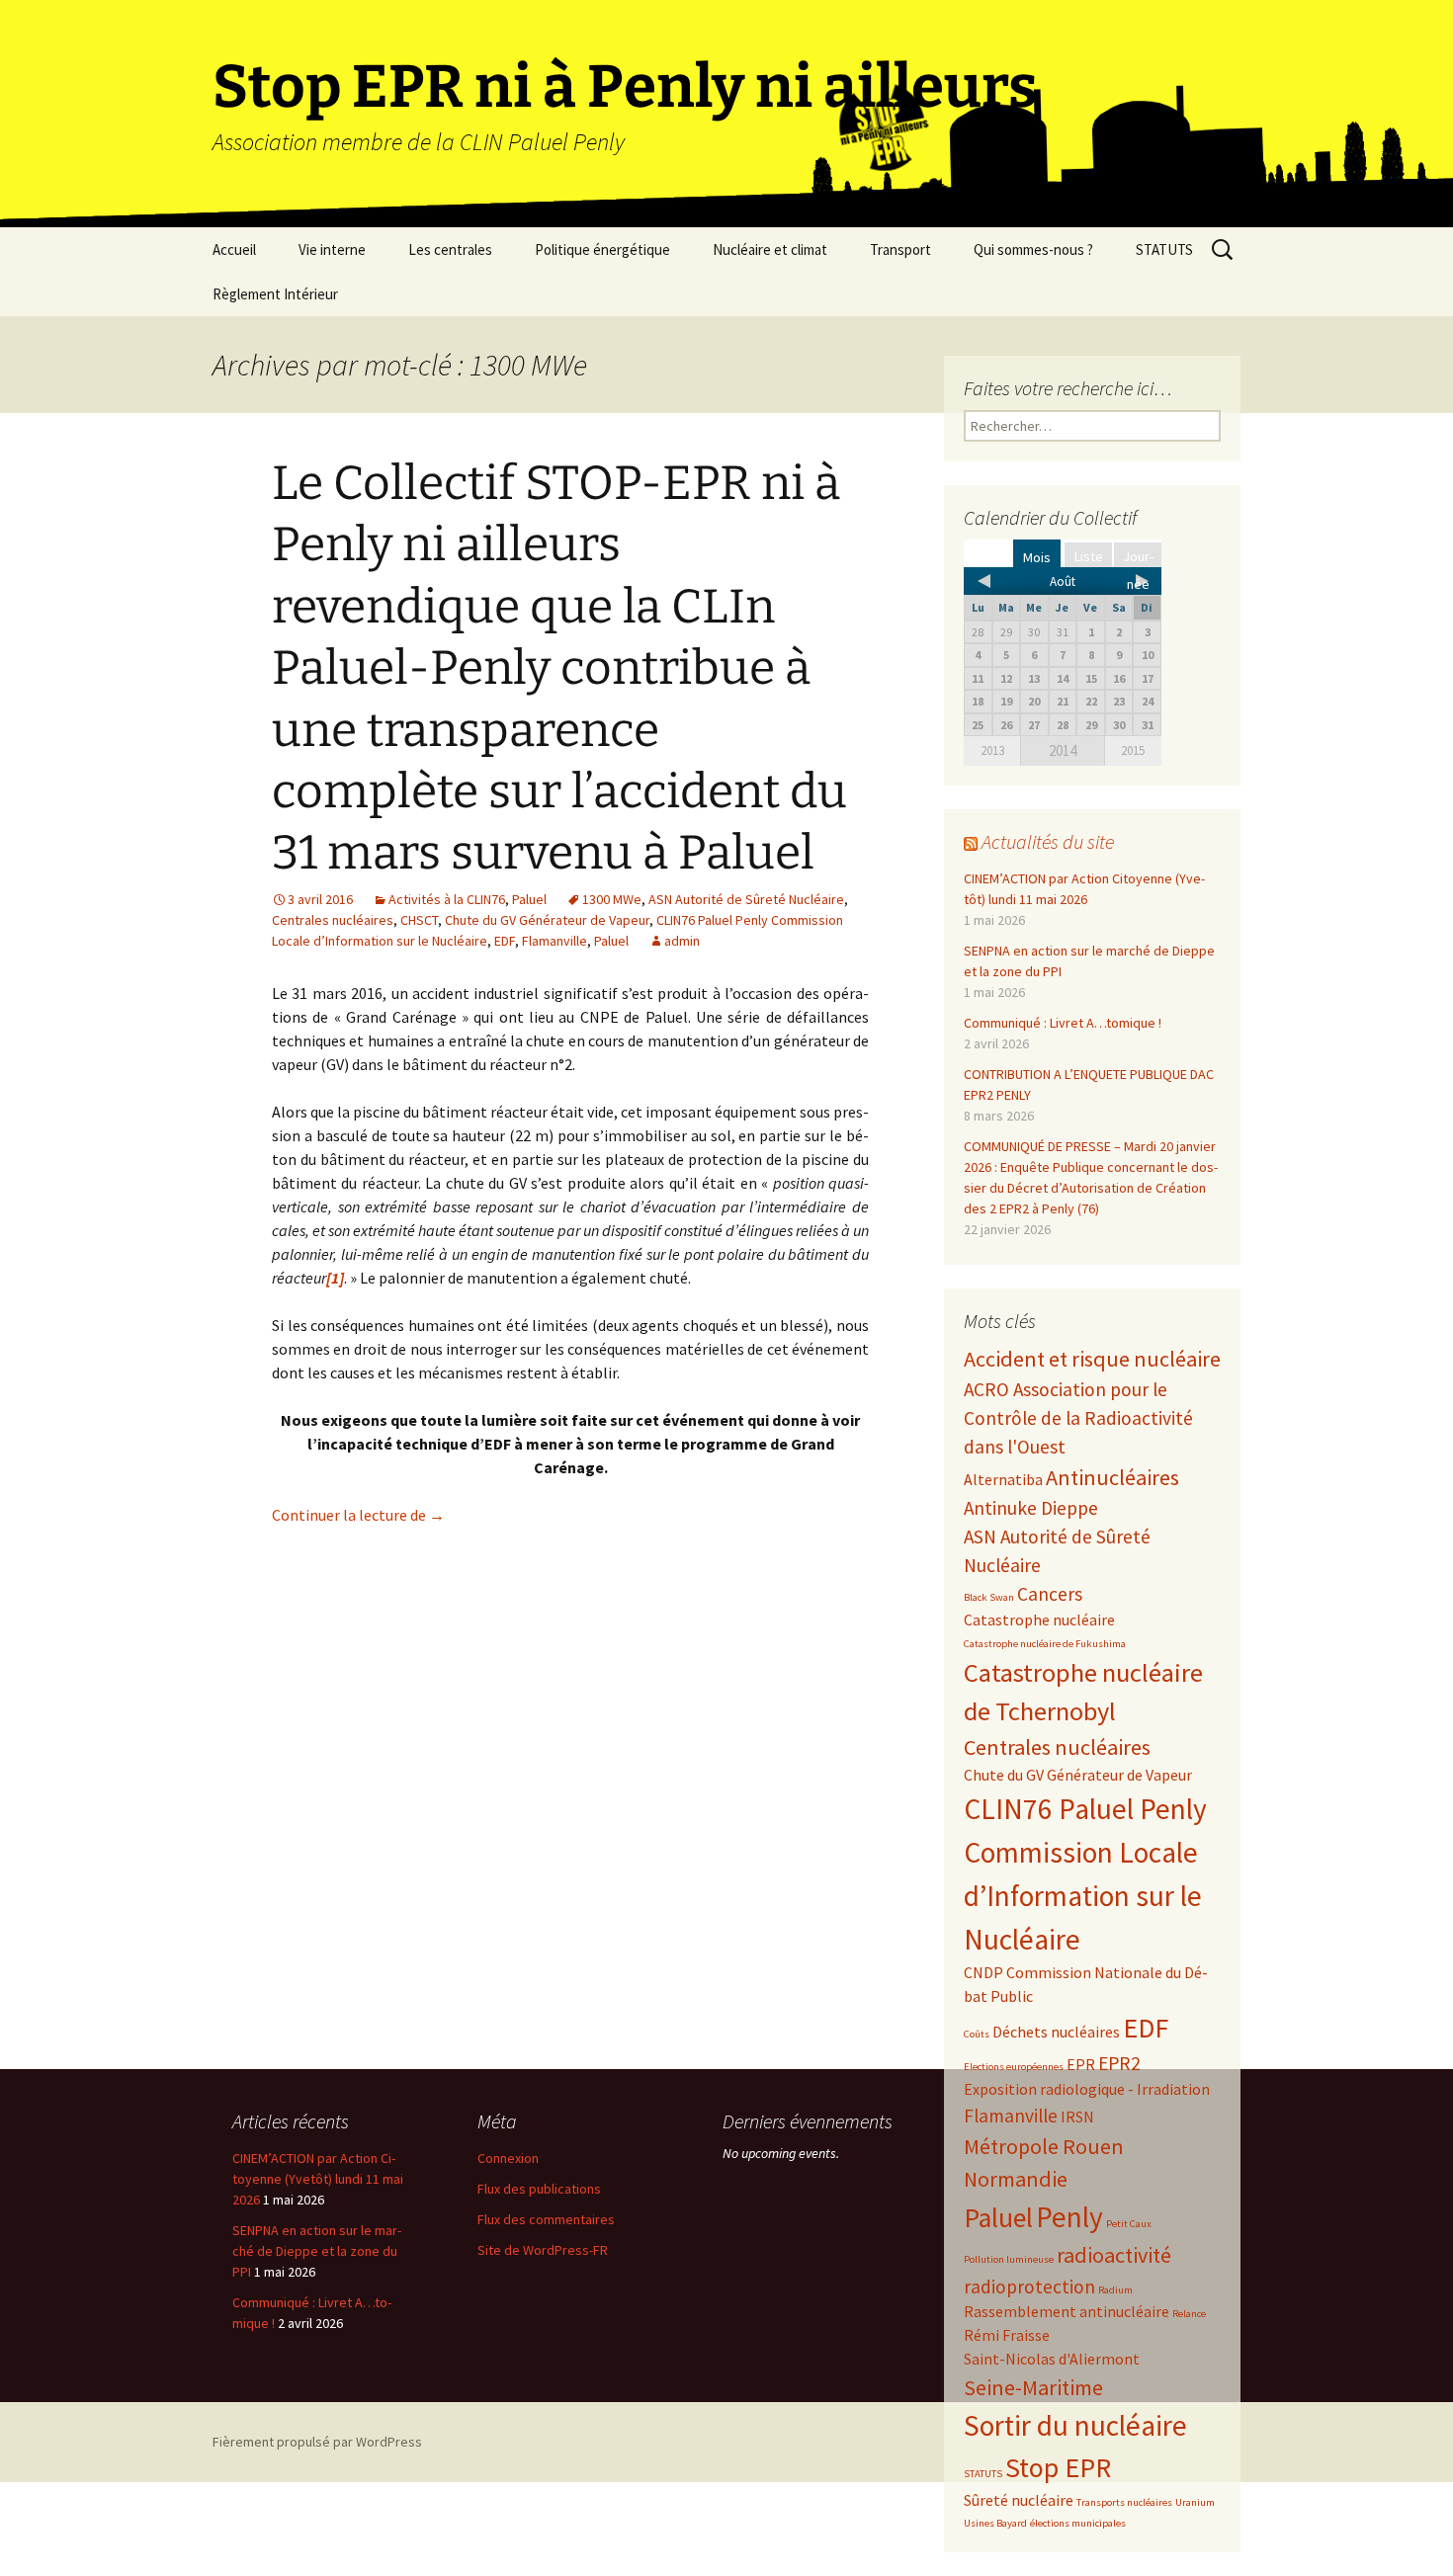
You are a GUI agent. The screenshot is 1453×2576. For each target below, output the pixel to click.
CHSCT (419, 920)
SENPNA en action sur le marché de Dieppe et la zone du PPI (317, 2251)
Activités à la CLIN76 (447, 899)
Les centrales (450, 249)
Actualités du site (1048, 841)
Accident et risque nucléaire (1092, 1359)
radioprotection (1029, 2286)
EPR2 (1119, 2063)
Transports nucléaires (1124, 2502)
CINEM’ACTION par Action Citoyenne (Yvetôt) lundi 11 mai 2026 (318, 2179)
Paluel (529, 899)
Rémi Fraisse (1007, 2335)
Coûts (977, 2034)
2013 (992, 750)
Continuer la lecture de (358, 1515)
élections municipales (1078, 2523)
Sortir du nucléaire (1075, 2425)
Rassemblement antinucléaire (1067, 2311)
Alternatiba (1003, 1479)
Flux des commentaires (546, 2219)
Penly (1069, 2217)
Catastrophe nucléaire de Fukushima (1045, 1644)
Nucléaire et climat (770, 249)
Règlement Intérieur (275, 294)
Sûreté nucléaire (1019, 2500)
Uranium (1195, 2502)
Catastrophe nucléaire (1039, 1620)
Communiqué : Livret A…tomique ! (1063, 1023)
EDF (505, 941)
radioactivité (1114, 2255)
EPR (1081, 2064)
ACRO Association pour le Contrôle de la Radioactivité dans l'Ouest (1078, 1418)
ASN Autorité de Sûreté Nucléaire (746, 899)
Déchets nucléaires (1056, 2032)
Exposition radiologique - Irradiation (1087, 2089)
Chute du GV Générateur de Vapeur (547, 920)
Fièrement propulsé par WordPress (317, 2442)
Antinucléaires (1112, 1477)
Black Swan (989, 1597)
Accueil (234, 249)
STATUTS (1164, 249)
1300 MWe (612, 899)
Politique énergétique (602, 249)
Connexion (508, 2158)
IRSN (1077, 2117)
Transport (900, 249)
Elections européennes (1014, 2067)
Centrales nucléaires (333, 920)
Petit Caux (1129, 2224)
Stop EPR (1058, 2468)
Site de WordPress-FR (543, 2250)
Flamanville (555, 941)
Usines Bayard (995, 2523)
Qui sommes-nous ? (1033, 249)
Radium (1115, 2290)
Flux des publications (539, 2189)
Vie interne (332, 249)
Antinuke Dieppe (1031, 1508)
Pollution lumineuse (1009, 2259)
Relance (1189, 2314)
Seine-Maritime (1033, 2387)
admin (682, 941)
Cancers (1050, 1594)
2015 (1133, 750)
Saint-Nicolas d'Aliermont (1052, 2359)
